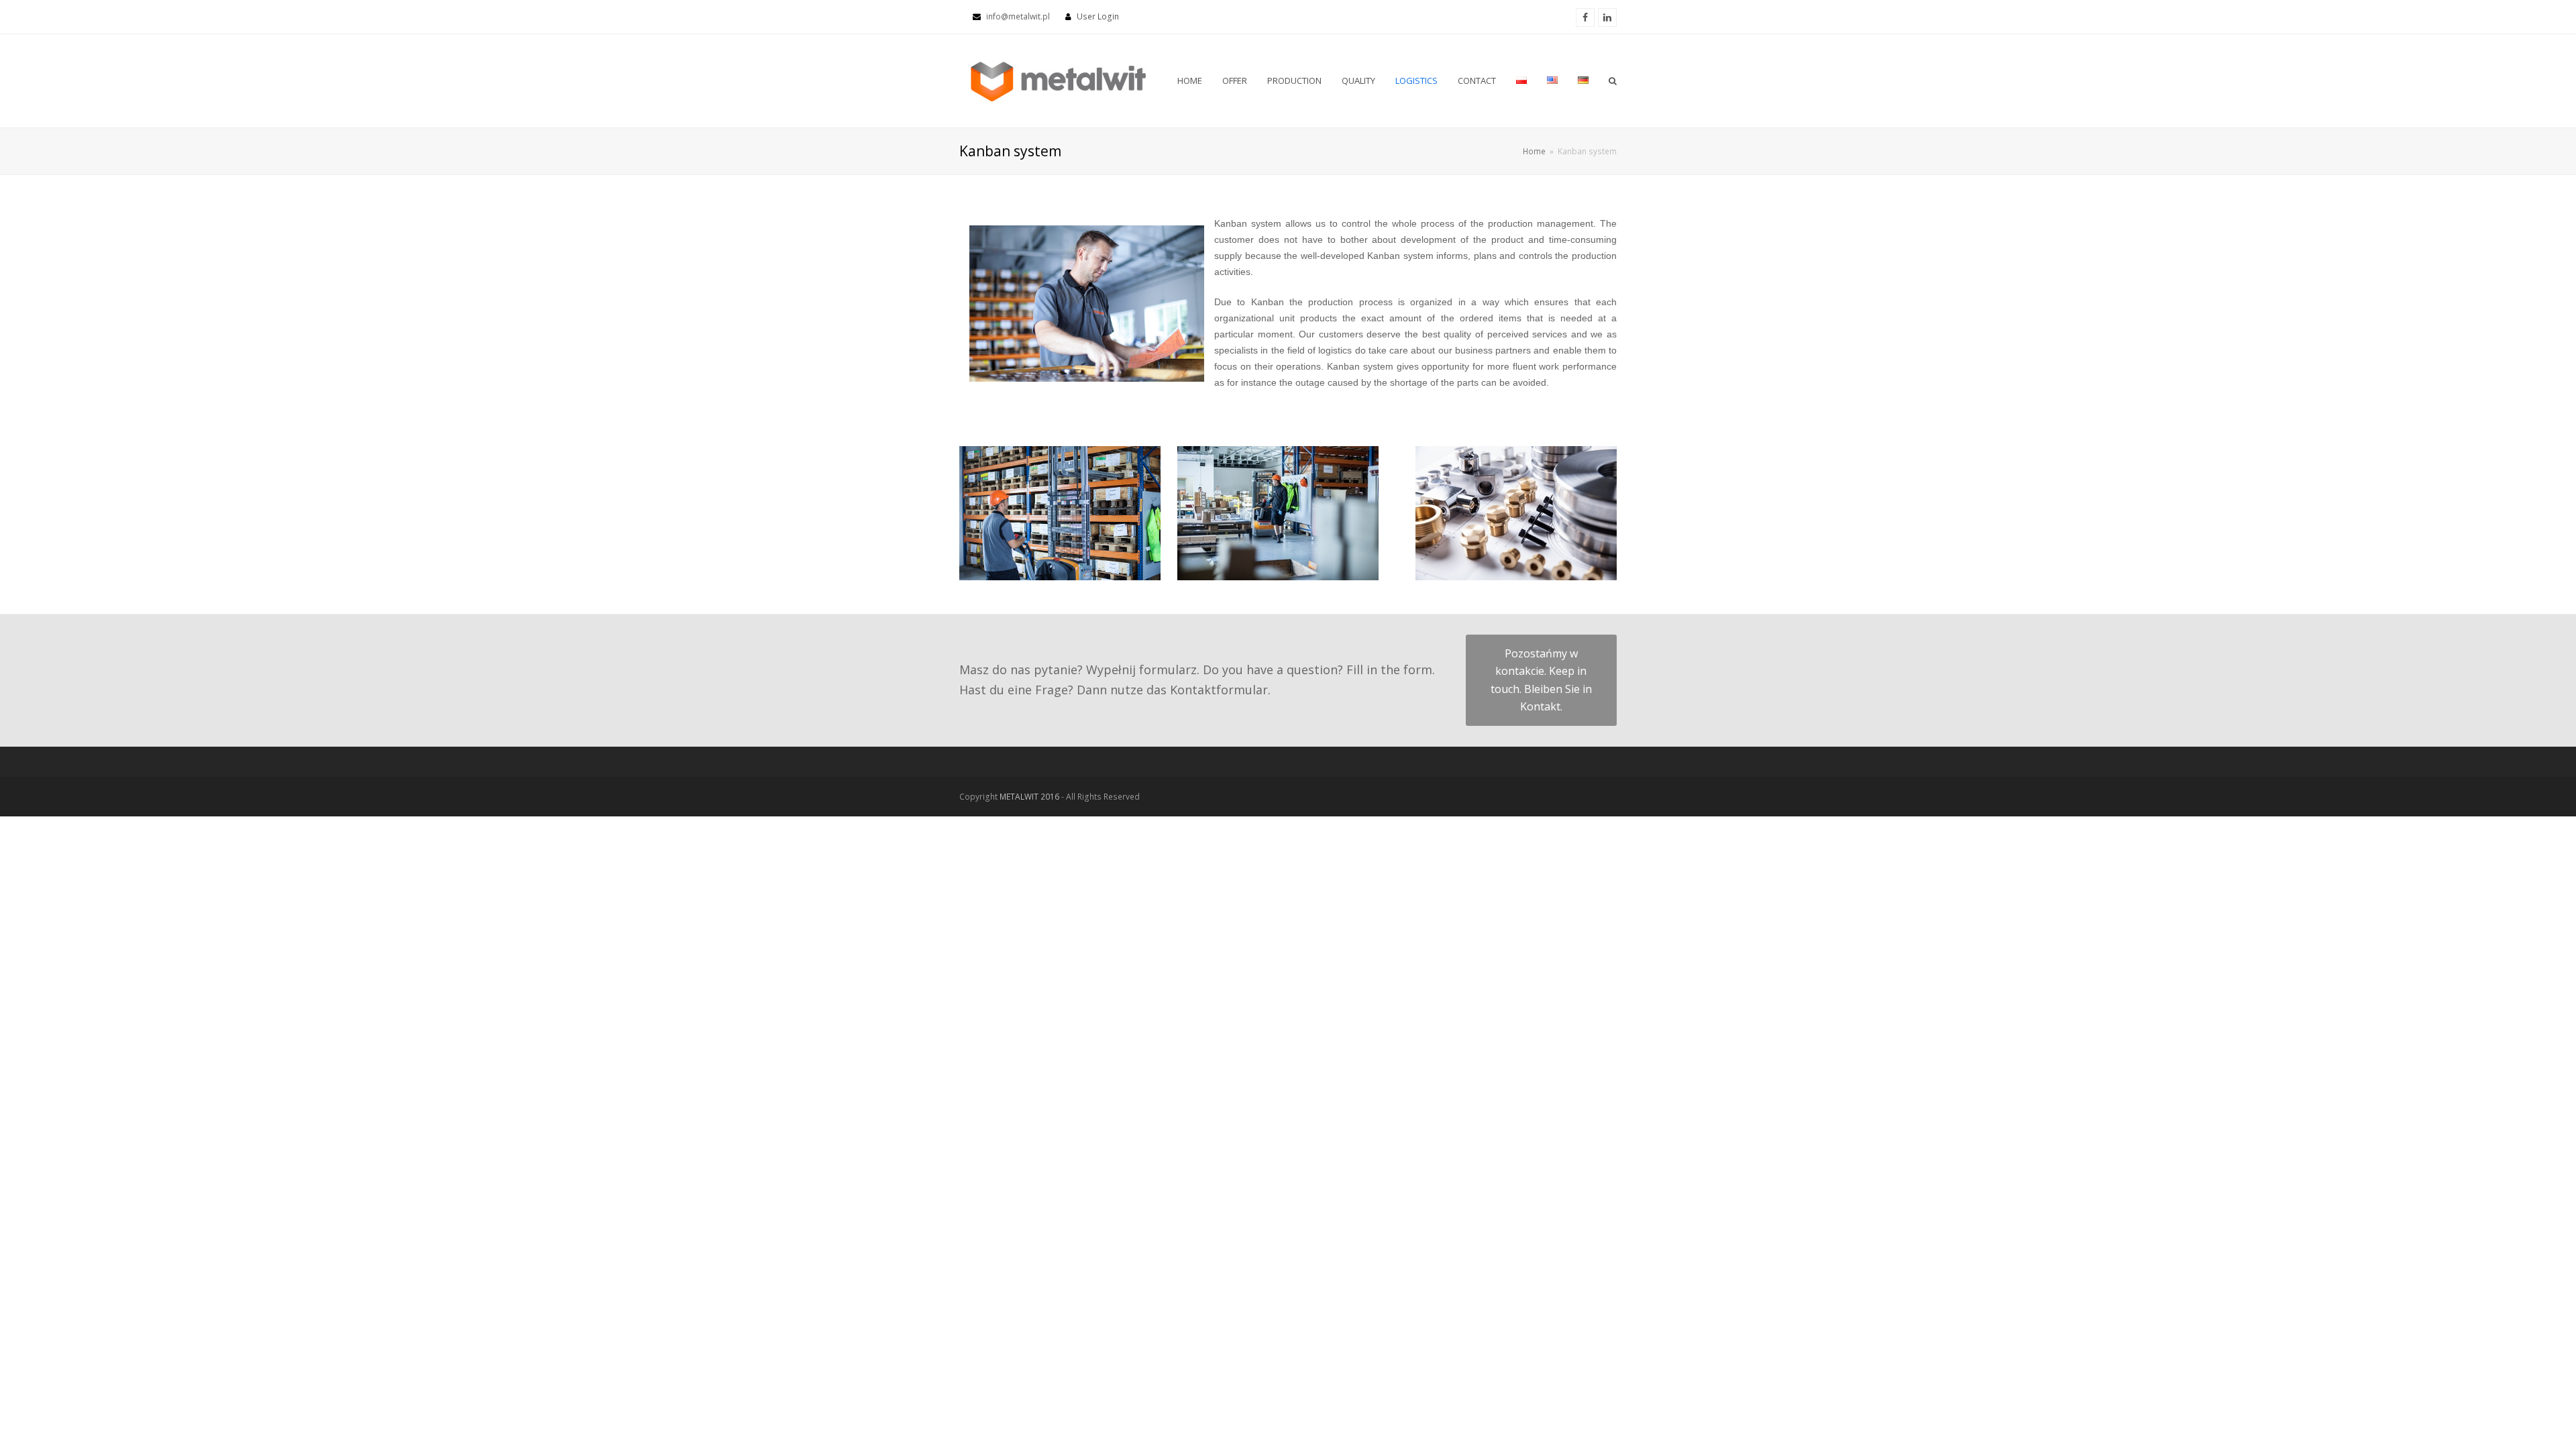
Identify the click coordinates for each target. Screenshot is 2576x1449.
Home (1534, 151)
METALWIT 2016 (1030, 797)
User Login (1098, 16)
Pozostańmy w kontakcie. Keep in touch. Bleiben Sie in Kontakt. (1541, 680)
